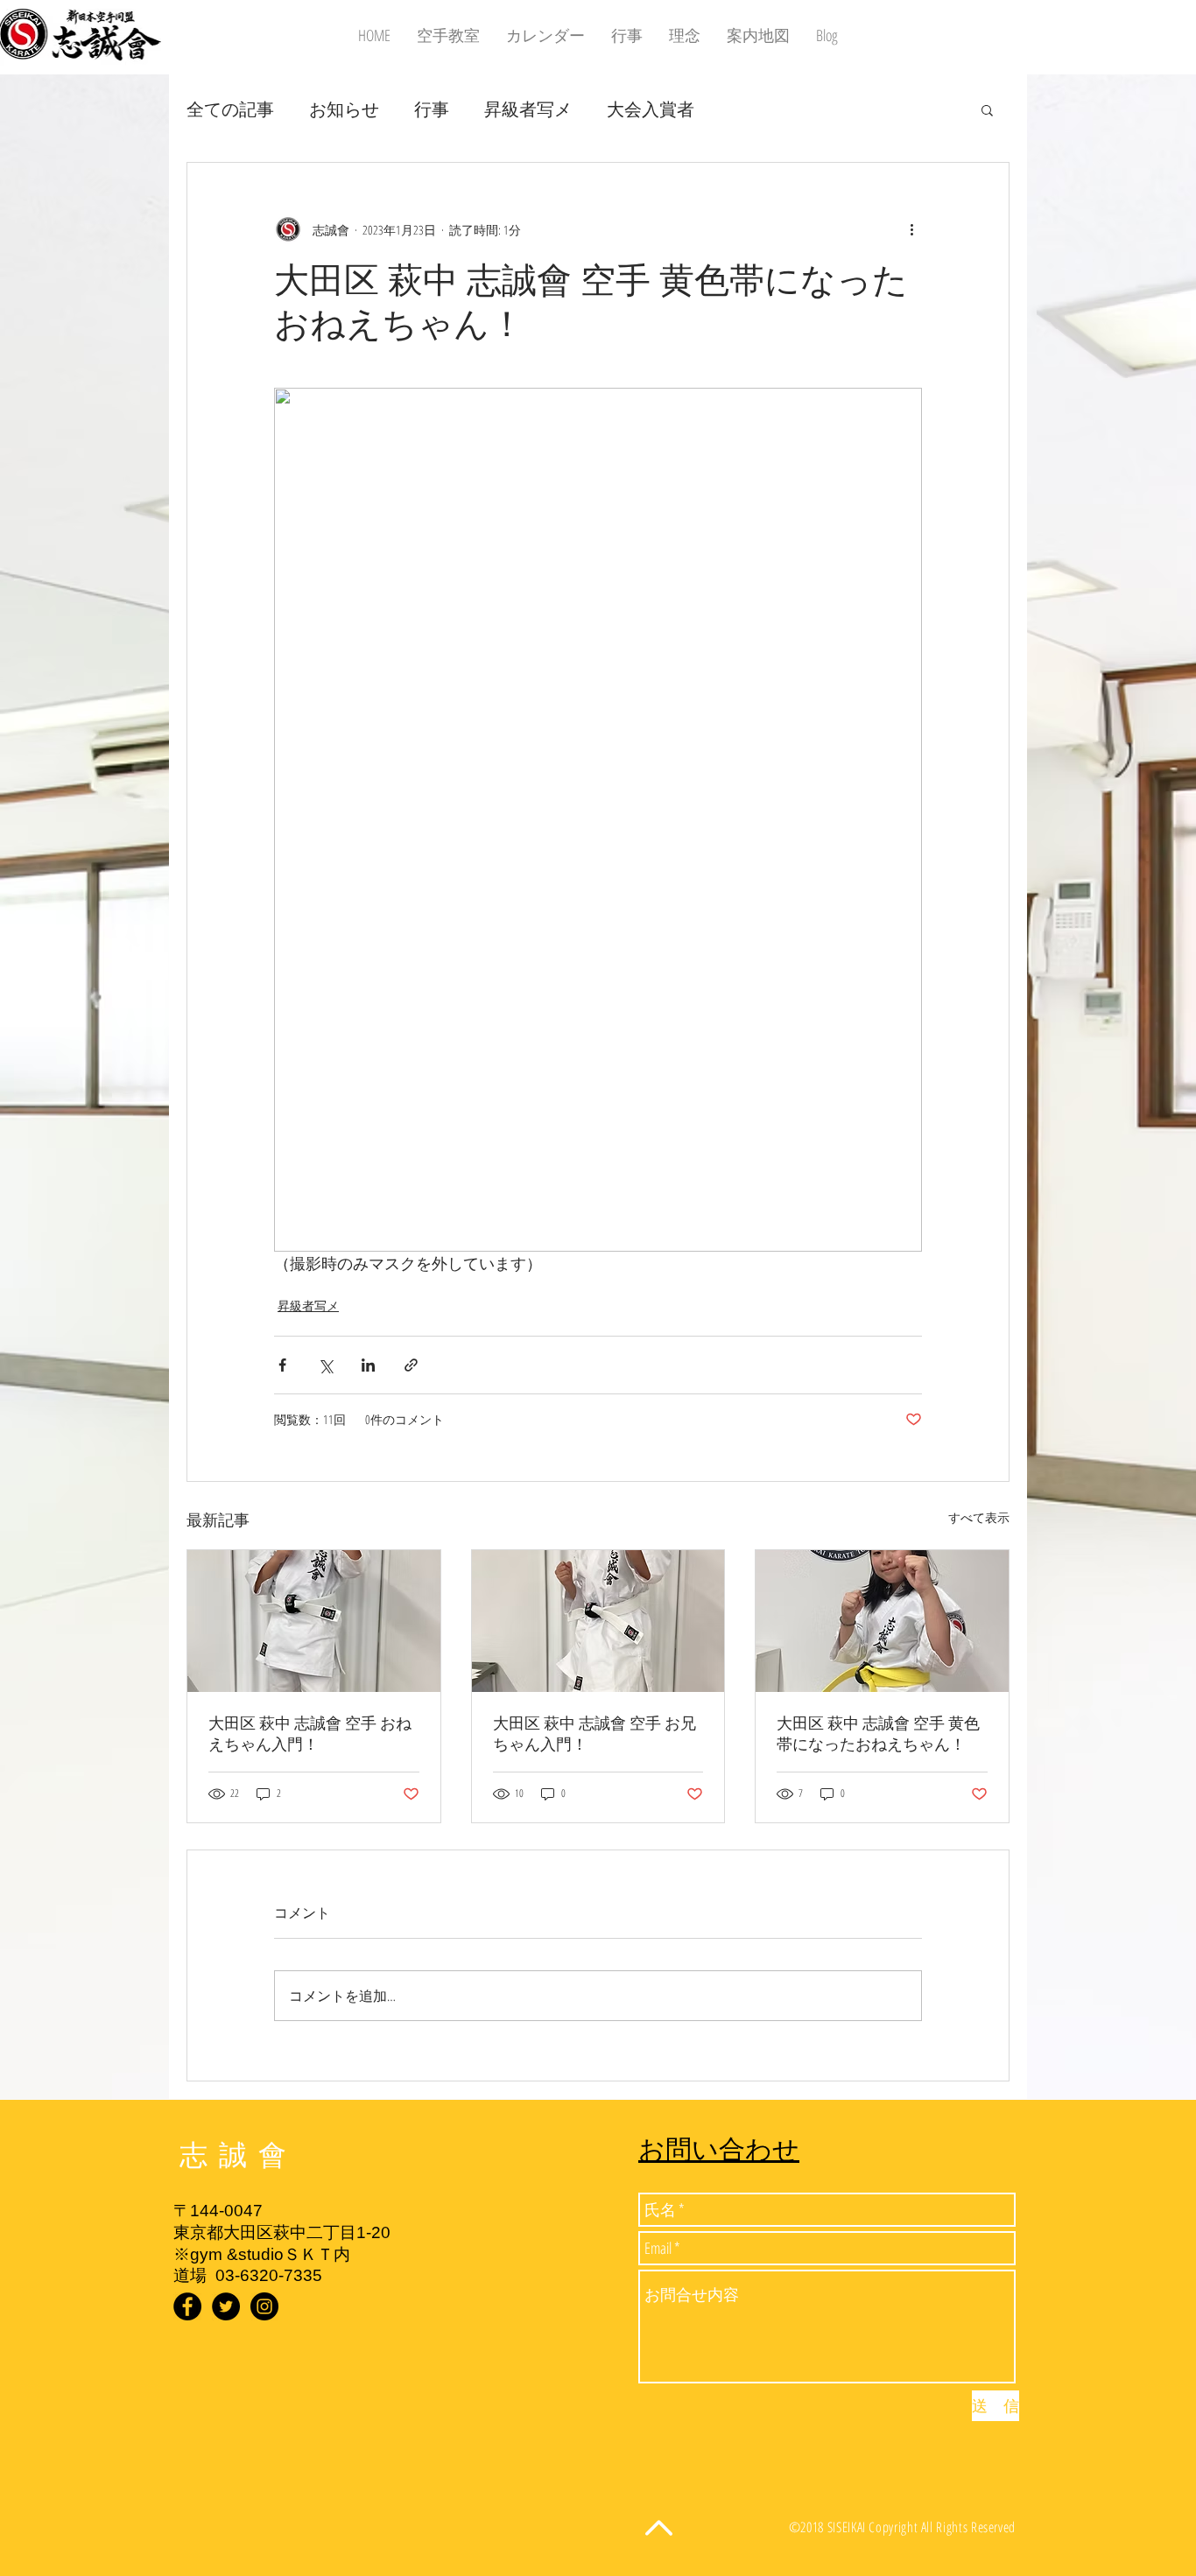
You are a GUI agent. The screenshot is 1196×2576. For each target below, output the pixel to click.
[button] (987, 109)
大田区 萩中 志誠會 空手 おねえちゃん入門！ (310, 1734)
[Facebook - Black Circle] (187, 2306)
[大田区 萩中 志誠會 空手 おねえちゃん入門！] (314, 1621)
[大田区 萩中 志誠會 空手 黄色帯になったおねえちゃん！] (882, 1621)
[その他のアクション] (911, 229)
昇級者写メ (528, 109)
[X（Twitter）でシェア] (325, 1365)
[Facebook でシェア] (282, 1365)
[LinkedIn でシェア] (368, 1365)
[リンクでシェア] (411, 1365)
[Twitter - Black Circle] (226, 2306)
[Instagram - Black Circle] (264, 2306)
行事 (432, 109)
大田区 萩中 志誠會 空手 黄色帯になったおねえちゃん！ (878, 1734)
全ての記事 (230, 109)
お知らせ (344, 109)
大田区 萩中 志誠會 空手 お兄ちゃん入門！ (594, 1734)
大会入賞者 (651, 109)
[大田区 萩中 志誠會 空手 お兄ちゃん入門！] (598, 1621)
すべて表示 (979, 1517)
